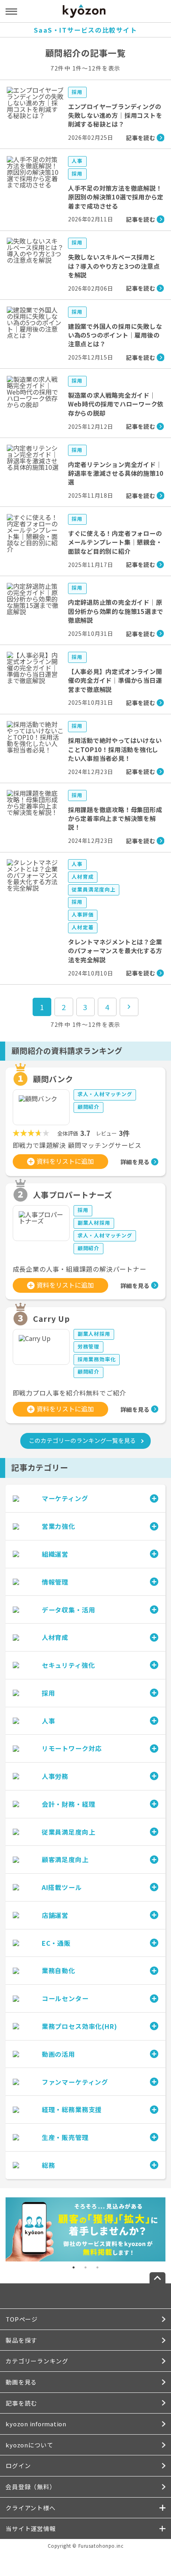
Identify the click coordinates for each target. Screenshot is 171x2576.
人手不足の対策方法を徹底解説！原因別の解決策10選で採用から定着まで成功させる (116, 197)
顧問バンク (53, 1079)
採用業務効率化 (97, 1359)
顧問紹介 (88, 1107)
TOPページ (21, 2319)
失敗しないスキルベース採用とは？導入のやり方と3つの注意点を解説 (114, 266)
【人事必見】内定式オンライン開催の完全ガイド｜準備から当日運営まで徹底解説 (115, 680)
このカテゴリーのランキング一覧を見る (82, 1440)
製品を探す (21, 2340)
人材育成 (83, 877)
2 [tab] (85, 2267)
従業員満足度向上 (93, 889)
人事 (77, 161)
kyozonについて (29, 2445)
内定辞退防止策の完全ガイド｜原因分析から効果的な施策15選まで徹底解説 (116, 611)
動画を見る (21, 2382)
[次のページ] (129, 1007)
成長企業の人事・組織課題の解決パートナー (80, 1269)
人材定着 (83, 927)
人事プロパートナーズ (73, 1195)
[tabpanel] (85, 2229)
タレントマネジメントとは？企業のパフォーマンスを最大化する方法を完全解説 (115, 951)
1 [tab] (74, 2267)
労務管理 (88, 1346)
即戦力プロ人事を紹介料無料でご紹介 (70, 1393)
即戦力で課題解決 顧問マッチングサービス (77, 1145)
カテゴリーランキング (37, 2361)
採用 (77, 92)
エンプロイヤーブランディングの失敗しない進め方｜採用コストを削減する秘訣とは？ (115, 115)
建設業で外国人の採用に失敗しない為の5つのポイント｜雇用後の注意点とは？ (115, 335)
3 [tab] (97, 2267)
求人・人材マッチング (105, 1094)
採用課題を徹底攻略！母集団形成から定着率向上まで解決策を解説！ (115, 818)
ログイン (18, 2466)
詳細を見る (135, 1162)
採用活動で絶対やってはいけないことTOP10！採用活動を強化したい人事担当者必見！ (115, 749)
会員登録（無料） (31, 2487)
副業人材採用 (94, 1223)
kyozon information (36, 2424)
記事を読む (21, 2403)
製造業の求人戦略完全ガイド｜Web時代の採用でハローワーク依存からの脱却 (116, 404)
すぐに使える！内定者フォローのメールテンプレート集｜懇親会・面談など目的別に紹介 (115, 542)
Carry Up (51, 1318)
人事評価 (83, 914)
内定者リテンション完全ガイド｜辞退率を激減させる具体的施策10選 (116, 473)
